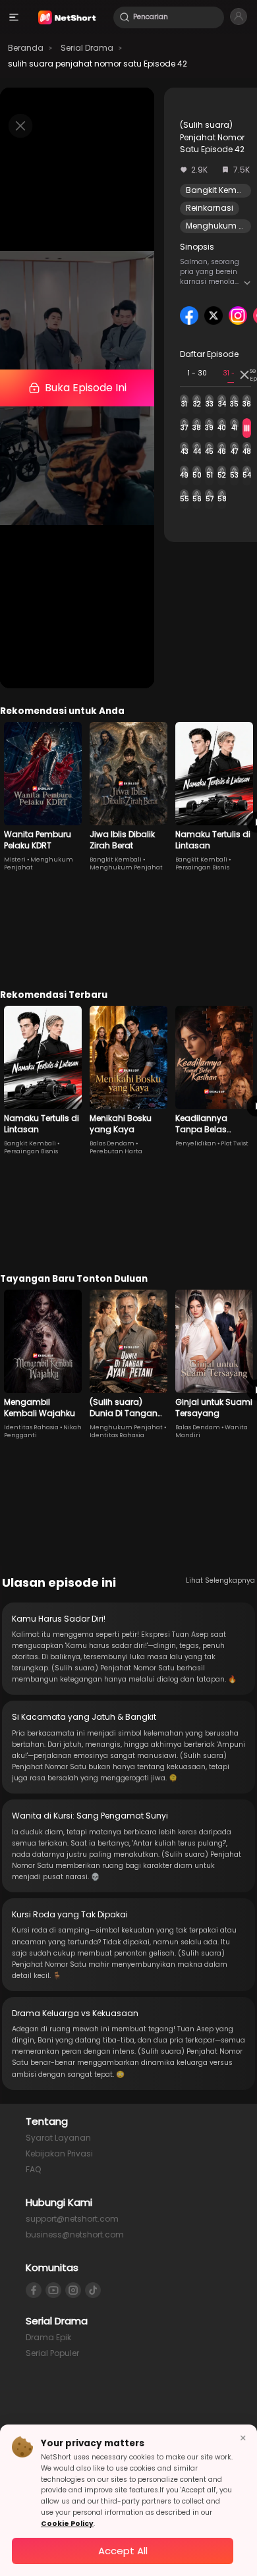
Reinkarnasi (210, 208)
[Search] (125, 17)
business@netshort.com (75, 2234)
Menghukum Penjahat (126, 867)
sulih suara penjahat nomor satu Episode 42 (98, 64)
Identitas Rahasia (31, 1427)
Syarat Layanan (58, 2138)
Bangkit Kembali (219, 190)
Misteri (15, 860)
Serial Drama (87, 48)
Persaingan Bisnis (202, 867)
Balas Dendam (112, 1143)
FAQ (33, 2169)
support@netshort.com (72, 2219)
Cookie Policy (67, 2524)
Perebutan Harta (116, 1151)
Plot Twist (235, 1143)
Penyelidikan (196, 1143)
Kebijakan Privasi (59, 2153)
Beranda (26, 48)
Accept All (123, 2551)
